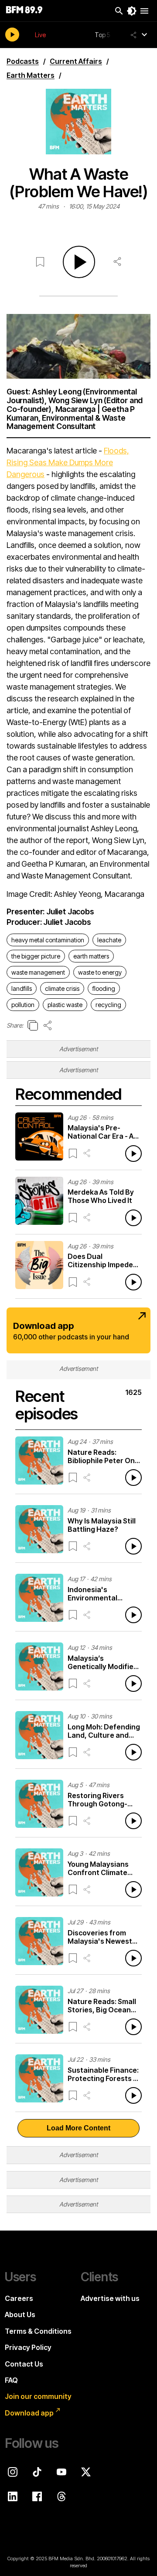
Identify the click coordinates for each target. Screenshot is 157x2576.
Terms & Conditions (38, 2331)
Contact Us (24, 2364)
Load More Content (78, 2128)
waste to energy (100, 972)
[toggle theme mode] (132, 11)
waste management (38, 972)
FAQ (11, 2380)
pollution (23, 1005)
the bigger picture (36, 956)
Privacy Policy (28, 2347)
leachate (109, 940)
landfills (22, 988)
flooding (104, 988)
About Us (20, 2315)
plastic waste (65, 1005)
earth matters (91, 956)
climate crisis (62, 988)
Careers (19, 2298)
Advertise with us (110, 2298)
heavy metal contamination (48, 940)
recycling (108, 1005)
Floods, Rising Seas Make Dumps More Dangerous (68, 462)
